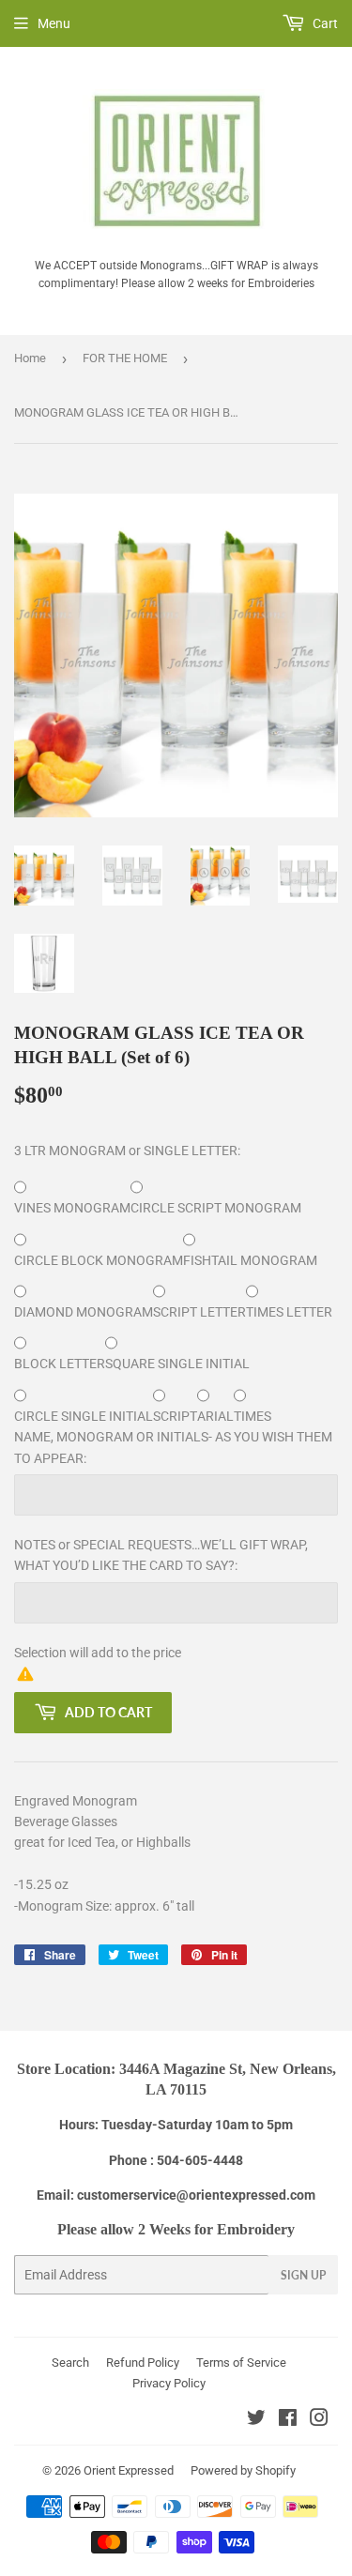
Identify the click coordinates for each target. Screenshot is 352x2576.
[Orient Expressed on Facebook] (288, 2420)
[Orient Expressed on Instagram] (319, 2420)
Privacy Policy (169, 2383)
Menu (54, 23)
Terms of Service (241, 2363)
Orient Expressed (129, 2470)
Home (30, 358)
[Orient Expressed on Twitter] (256, 2420)
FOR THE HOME (125, 358)
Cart (324, 23)
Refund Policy (143, 2363)
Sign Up (303, 2275)
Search (70, 2363)
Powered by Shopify (243, 2470)
